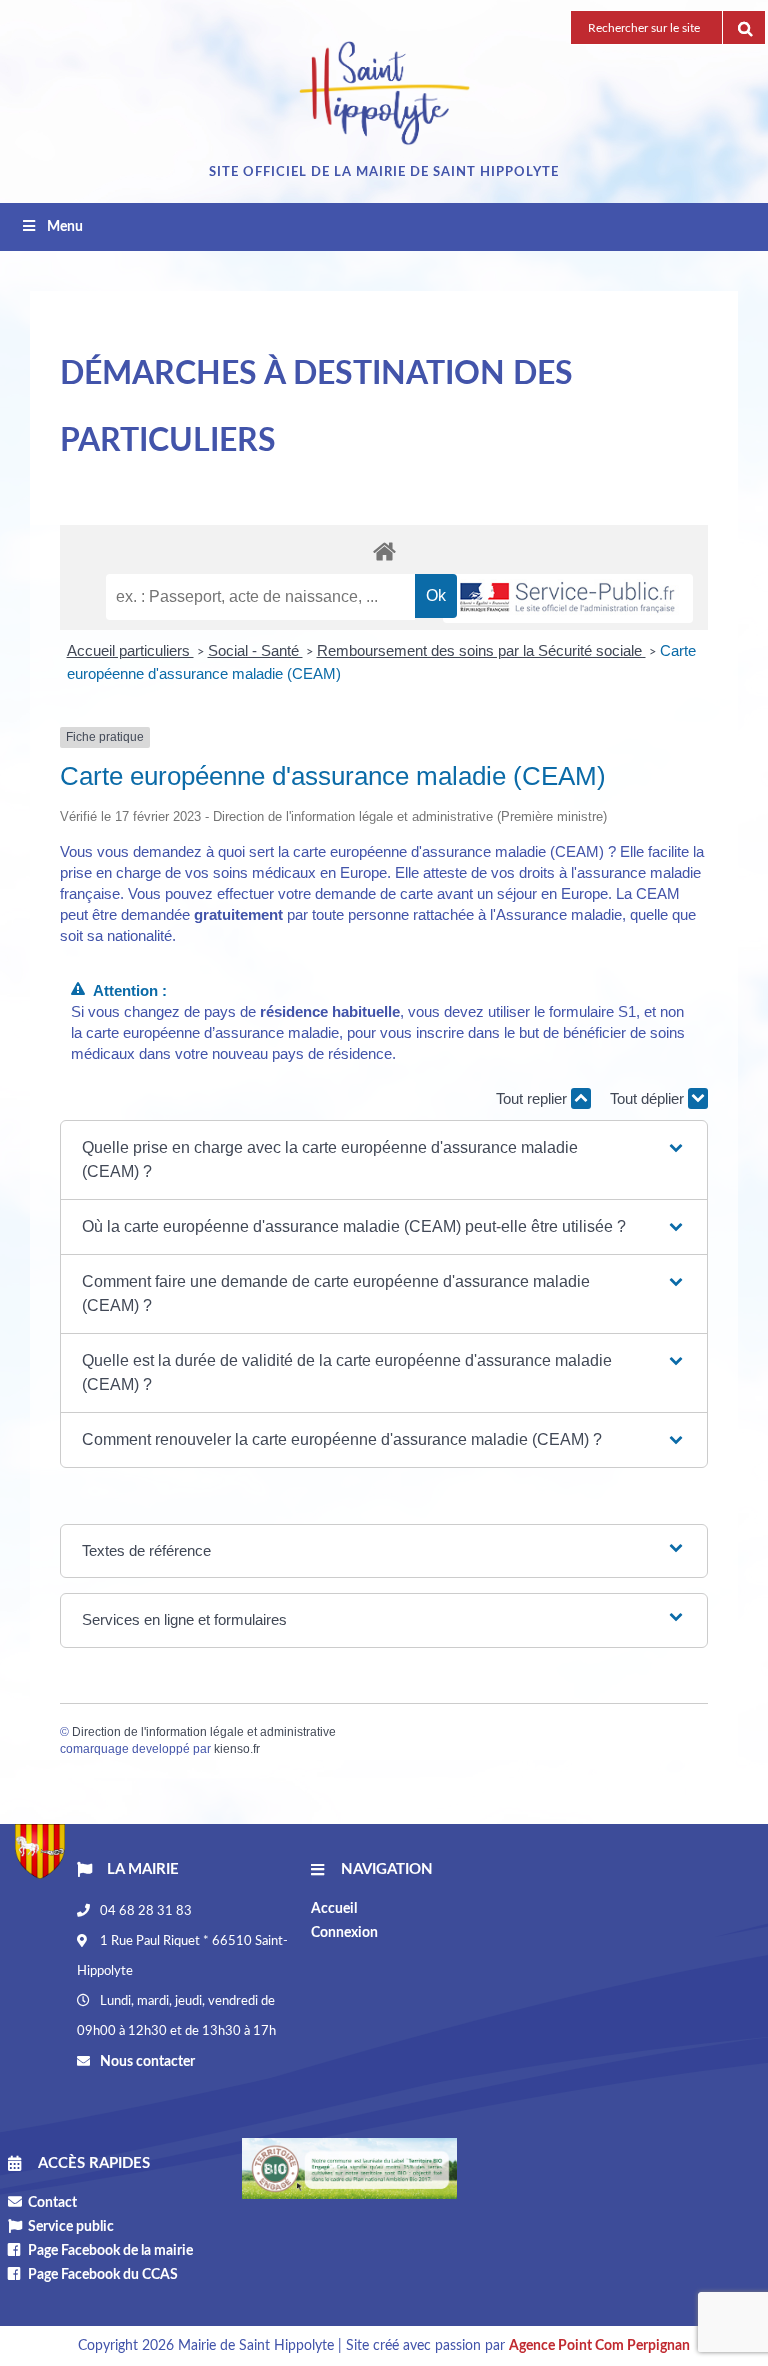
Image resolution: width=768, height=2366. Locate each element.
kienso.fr (237, 1749)
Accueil (334, 1909)
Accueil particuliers (130, 650)
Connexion (344, 1933)
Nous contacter (146, 2062)
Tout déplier (649, 1098)
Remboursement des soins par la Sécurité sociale (481, 650)
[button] (383, 1160)
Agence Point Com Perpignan (599, 2346)
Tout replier (533, 1098)
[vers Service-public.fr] (568, 598)
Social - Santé (255, 650)
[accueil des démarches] (384, 550)
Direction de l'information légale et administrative (204, 1732)
